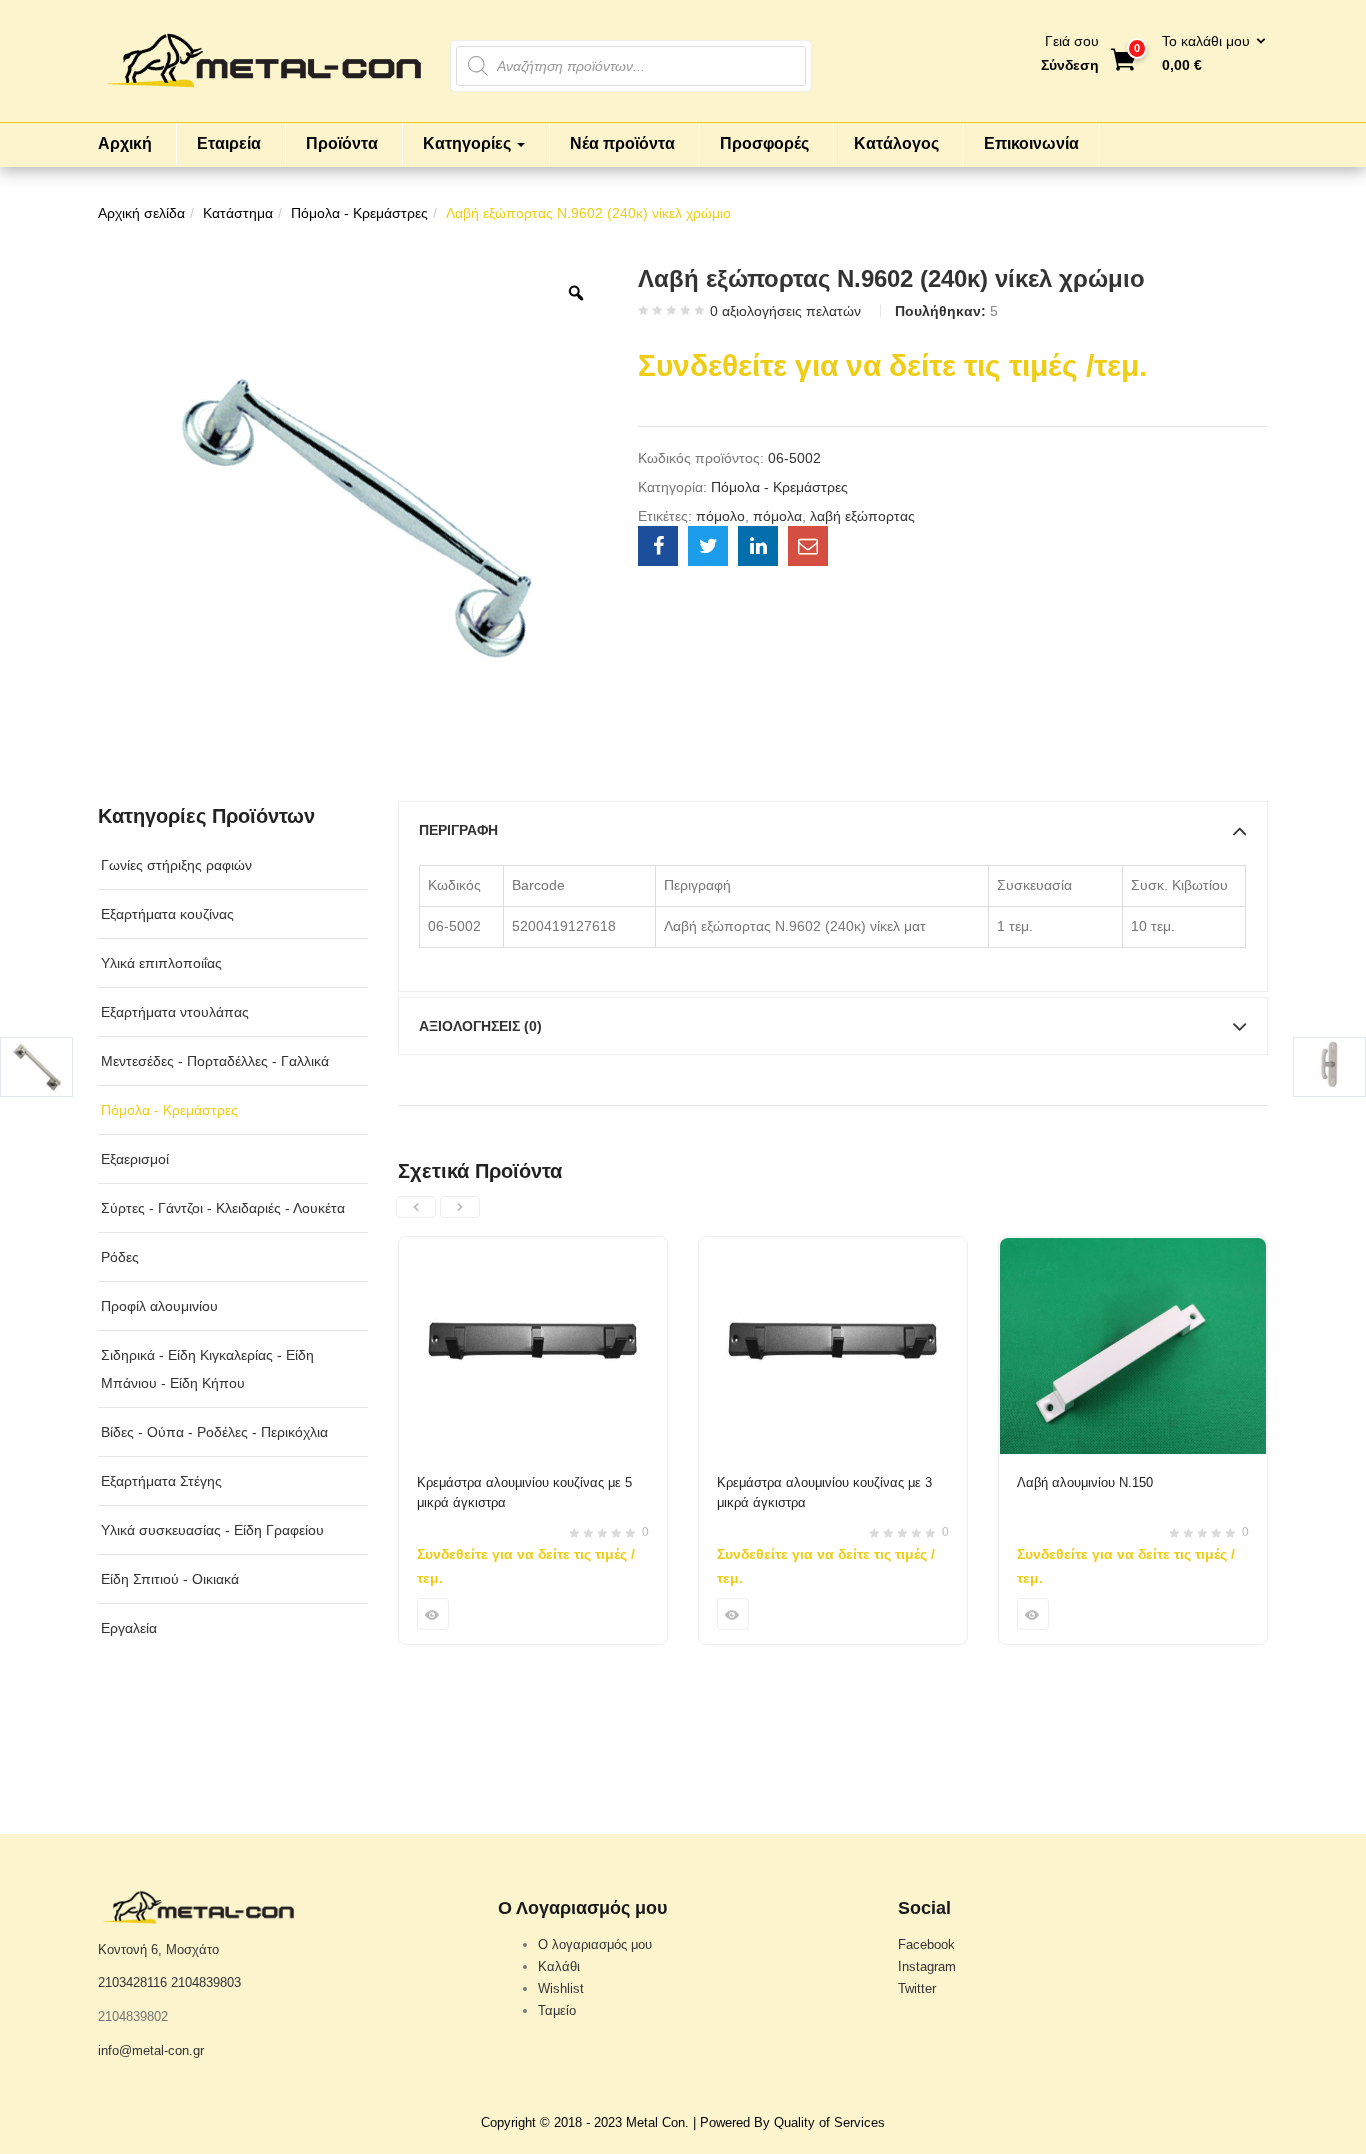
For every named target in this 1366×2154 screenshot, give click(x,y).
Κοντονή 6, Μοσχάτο (158, 1949)
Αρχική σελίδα (141, 213)
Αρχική (125, 143)
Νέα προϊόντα (622, 143)
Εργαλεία (129, 1628)
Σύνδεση (1070, 65)
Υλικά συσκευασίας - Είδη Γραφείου (212, 1530)
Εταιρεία (229, 143)
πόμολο (720, 516)
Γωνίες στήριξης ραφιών (176, 865)
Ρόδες (120, 1257)
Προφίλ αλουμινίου (159, 1306)
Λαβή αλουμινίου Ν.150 (1085, 1482)
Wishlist (561, 1988)
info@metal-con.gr (151, 2050)
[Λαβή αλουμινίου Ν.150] (1133, 1249)
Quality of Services (829, 2122)
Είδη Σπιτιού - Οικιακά (170, 1579)
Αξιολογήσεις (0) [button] (480, 1026)
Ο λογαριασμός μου (595, 1944)
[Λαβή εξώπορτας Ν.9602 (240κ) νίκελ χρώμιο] (658, 546)
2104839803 (206, 1982)
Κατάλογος (896, 143)
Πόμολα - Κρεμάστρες (359, 213)
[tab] (833, 830)
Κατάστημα (238, 213)
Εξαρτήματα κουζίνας (167, 914)
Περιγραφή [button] (458, 830)
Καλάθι (559, 1966)
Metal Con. (657, 2122)
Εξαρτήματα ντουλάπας (175, 1012)
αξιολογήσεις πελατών (785, 311)
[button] (1207, 54)
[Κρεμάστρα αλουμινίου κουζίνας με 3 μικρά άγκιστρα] (833, 1249)
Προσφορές (764, 143)
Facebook (926, 1944)
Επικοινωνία (1031, 143)
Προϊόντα (342, 143)
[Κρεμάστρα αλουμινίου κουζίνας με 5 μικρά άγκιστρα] (533, 1249)
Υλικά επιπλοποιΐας (161, 963)
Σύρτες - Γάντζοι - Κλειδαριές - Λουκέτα (223, 1208)
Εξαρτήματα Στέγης (161, 1481)
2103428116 (132, 1982)
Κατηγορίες (469, 143)
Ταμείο (557, 2010)
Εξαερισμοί (135, 1159)
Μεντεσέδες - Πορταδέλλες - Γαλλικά (215, 1061)
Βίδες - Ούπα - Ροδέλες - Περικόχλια (214, 1432)
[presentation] (416, 1207)
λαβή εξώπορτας (862, 516)
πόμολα (777, 516)
